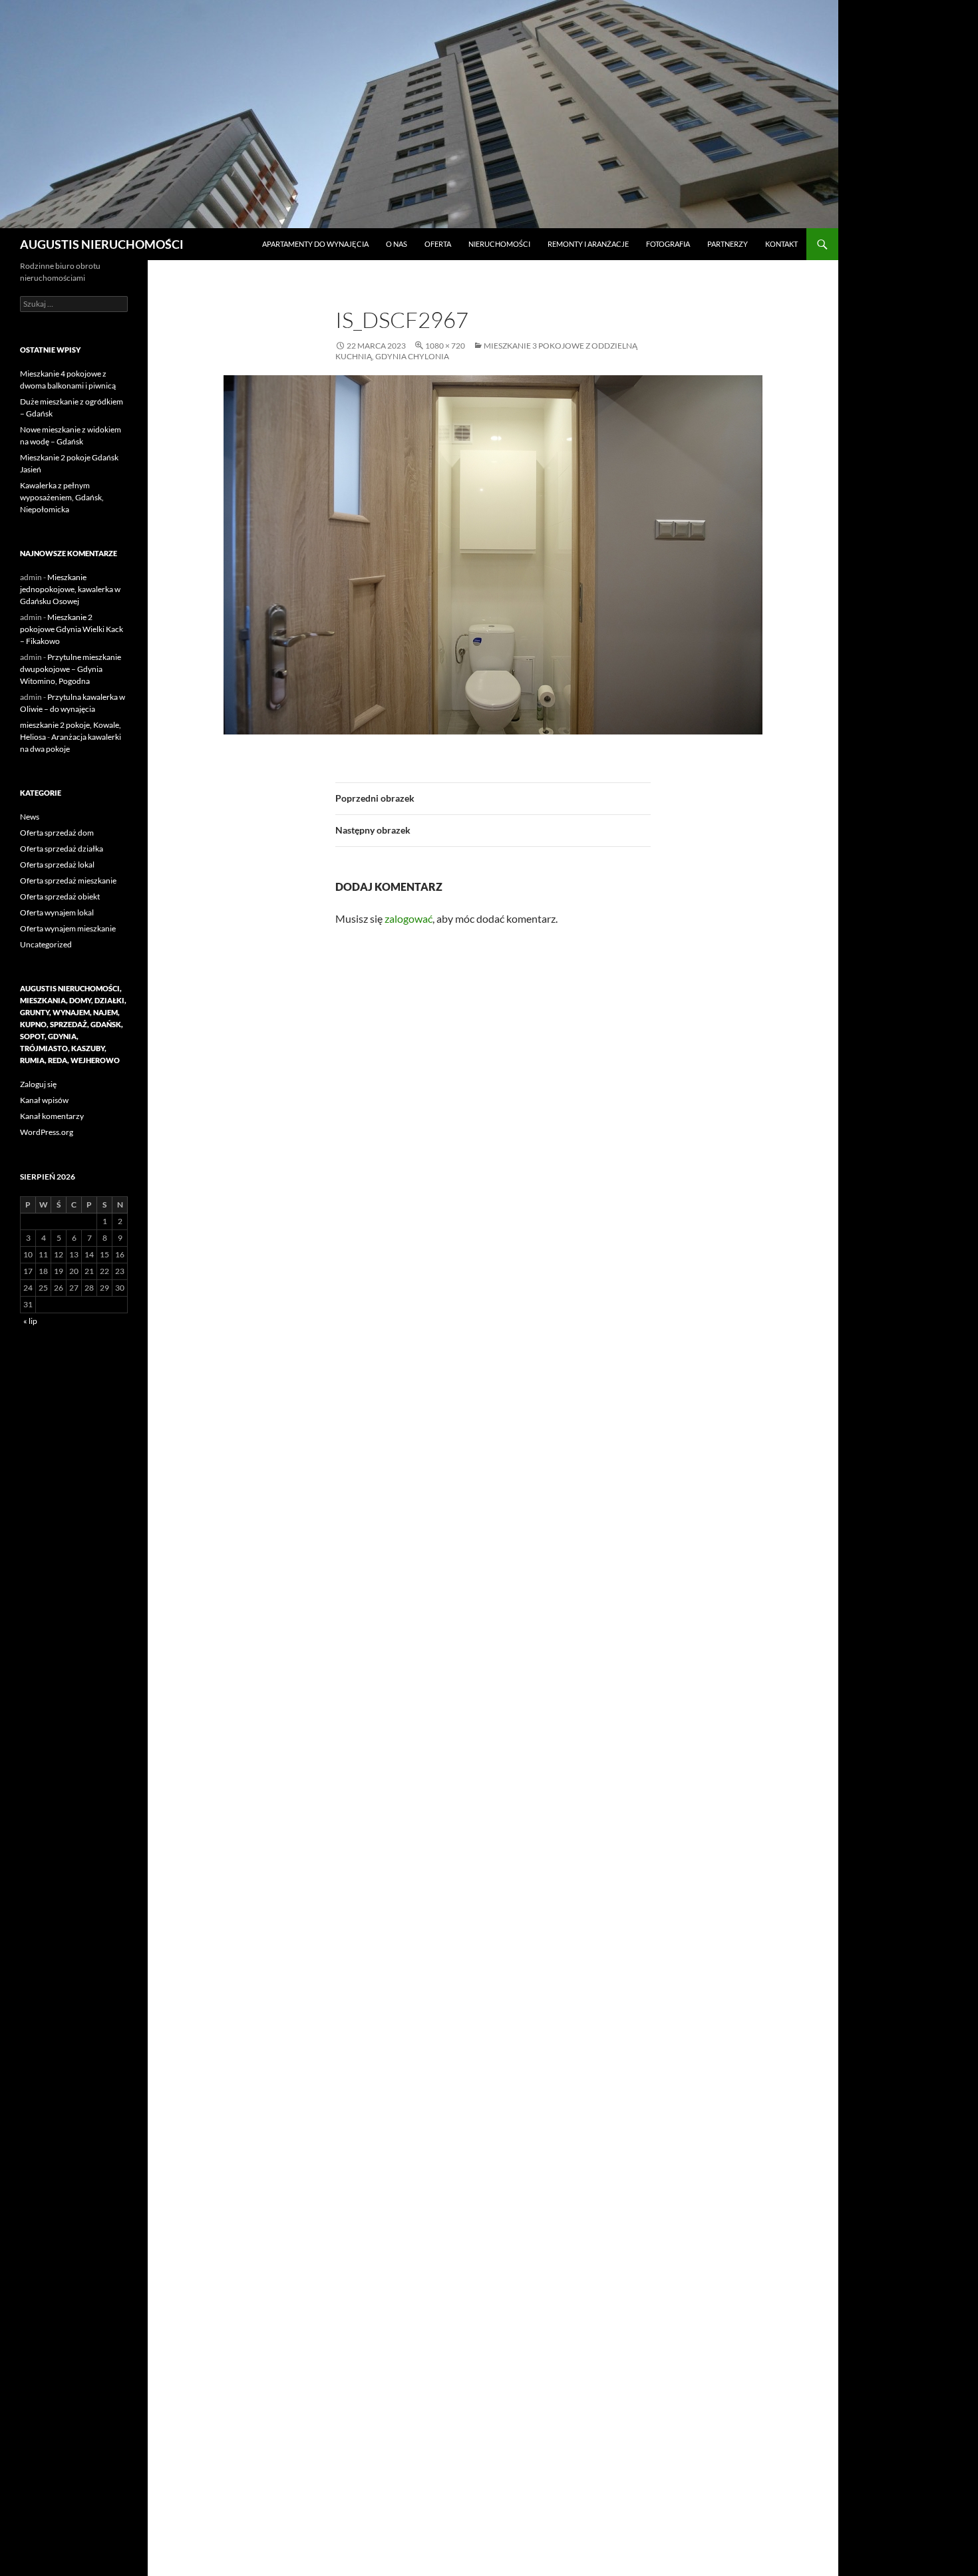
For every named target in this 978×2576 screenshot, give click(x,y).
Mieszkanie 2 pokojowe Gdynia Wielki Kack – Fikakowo (72, 629)
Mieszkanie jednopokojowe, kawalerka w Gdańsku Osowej (70, 589)
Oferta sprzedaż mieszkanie (68, 881)
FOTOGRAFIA (668, 244)
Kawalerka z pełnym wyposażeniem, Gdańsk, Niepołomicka (62, 497)
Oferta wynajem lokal (57, 912)
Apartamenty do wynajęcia (315, 244)
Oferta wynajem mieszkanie (68, 928)
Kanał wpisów (44, 1100)
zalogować (408, 918)
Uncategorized (46, 944)
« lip (30, 1321)
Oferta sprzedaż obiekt (60, 896)
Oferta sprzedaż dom (57, 833)
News (30, 817)
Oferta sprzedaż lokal (57, 865)
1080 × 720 (445, 346)
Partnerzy (728, 244)
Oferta (438, 244)
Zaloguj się (38, 1084)
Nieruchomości (499, 244)
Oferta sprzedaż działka (62, 849)
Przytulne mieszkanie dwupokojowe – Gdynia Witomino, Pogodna (71, 669)
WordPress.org (47, 1132)
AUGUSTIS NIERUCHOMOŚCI (102, 244)
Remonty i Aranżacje (588, 244)
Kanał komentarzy (52, 1116)
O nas (397, 244)
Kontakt (781, 244)
